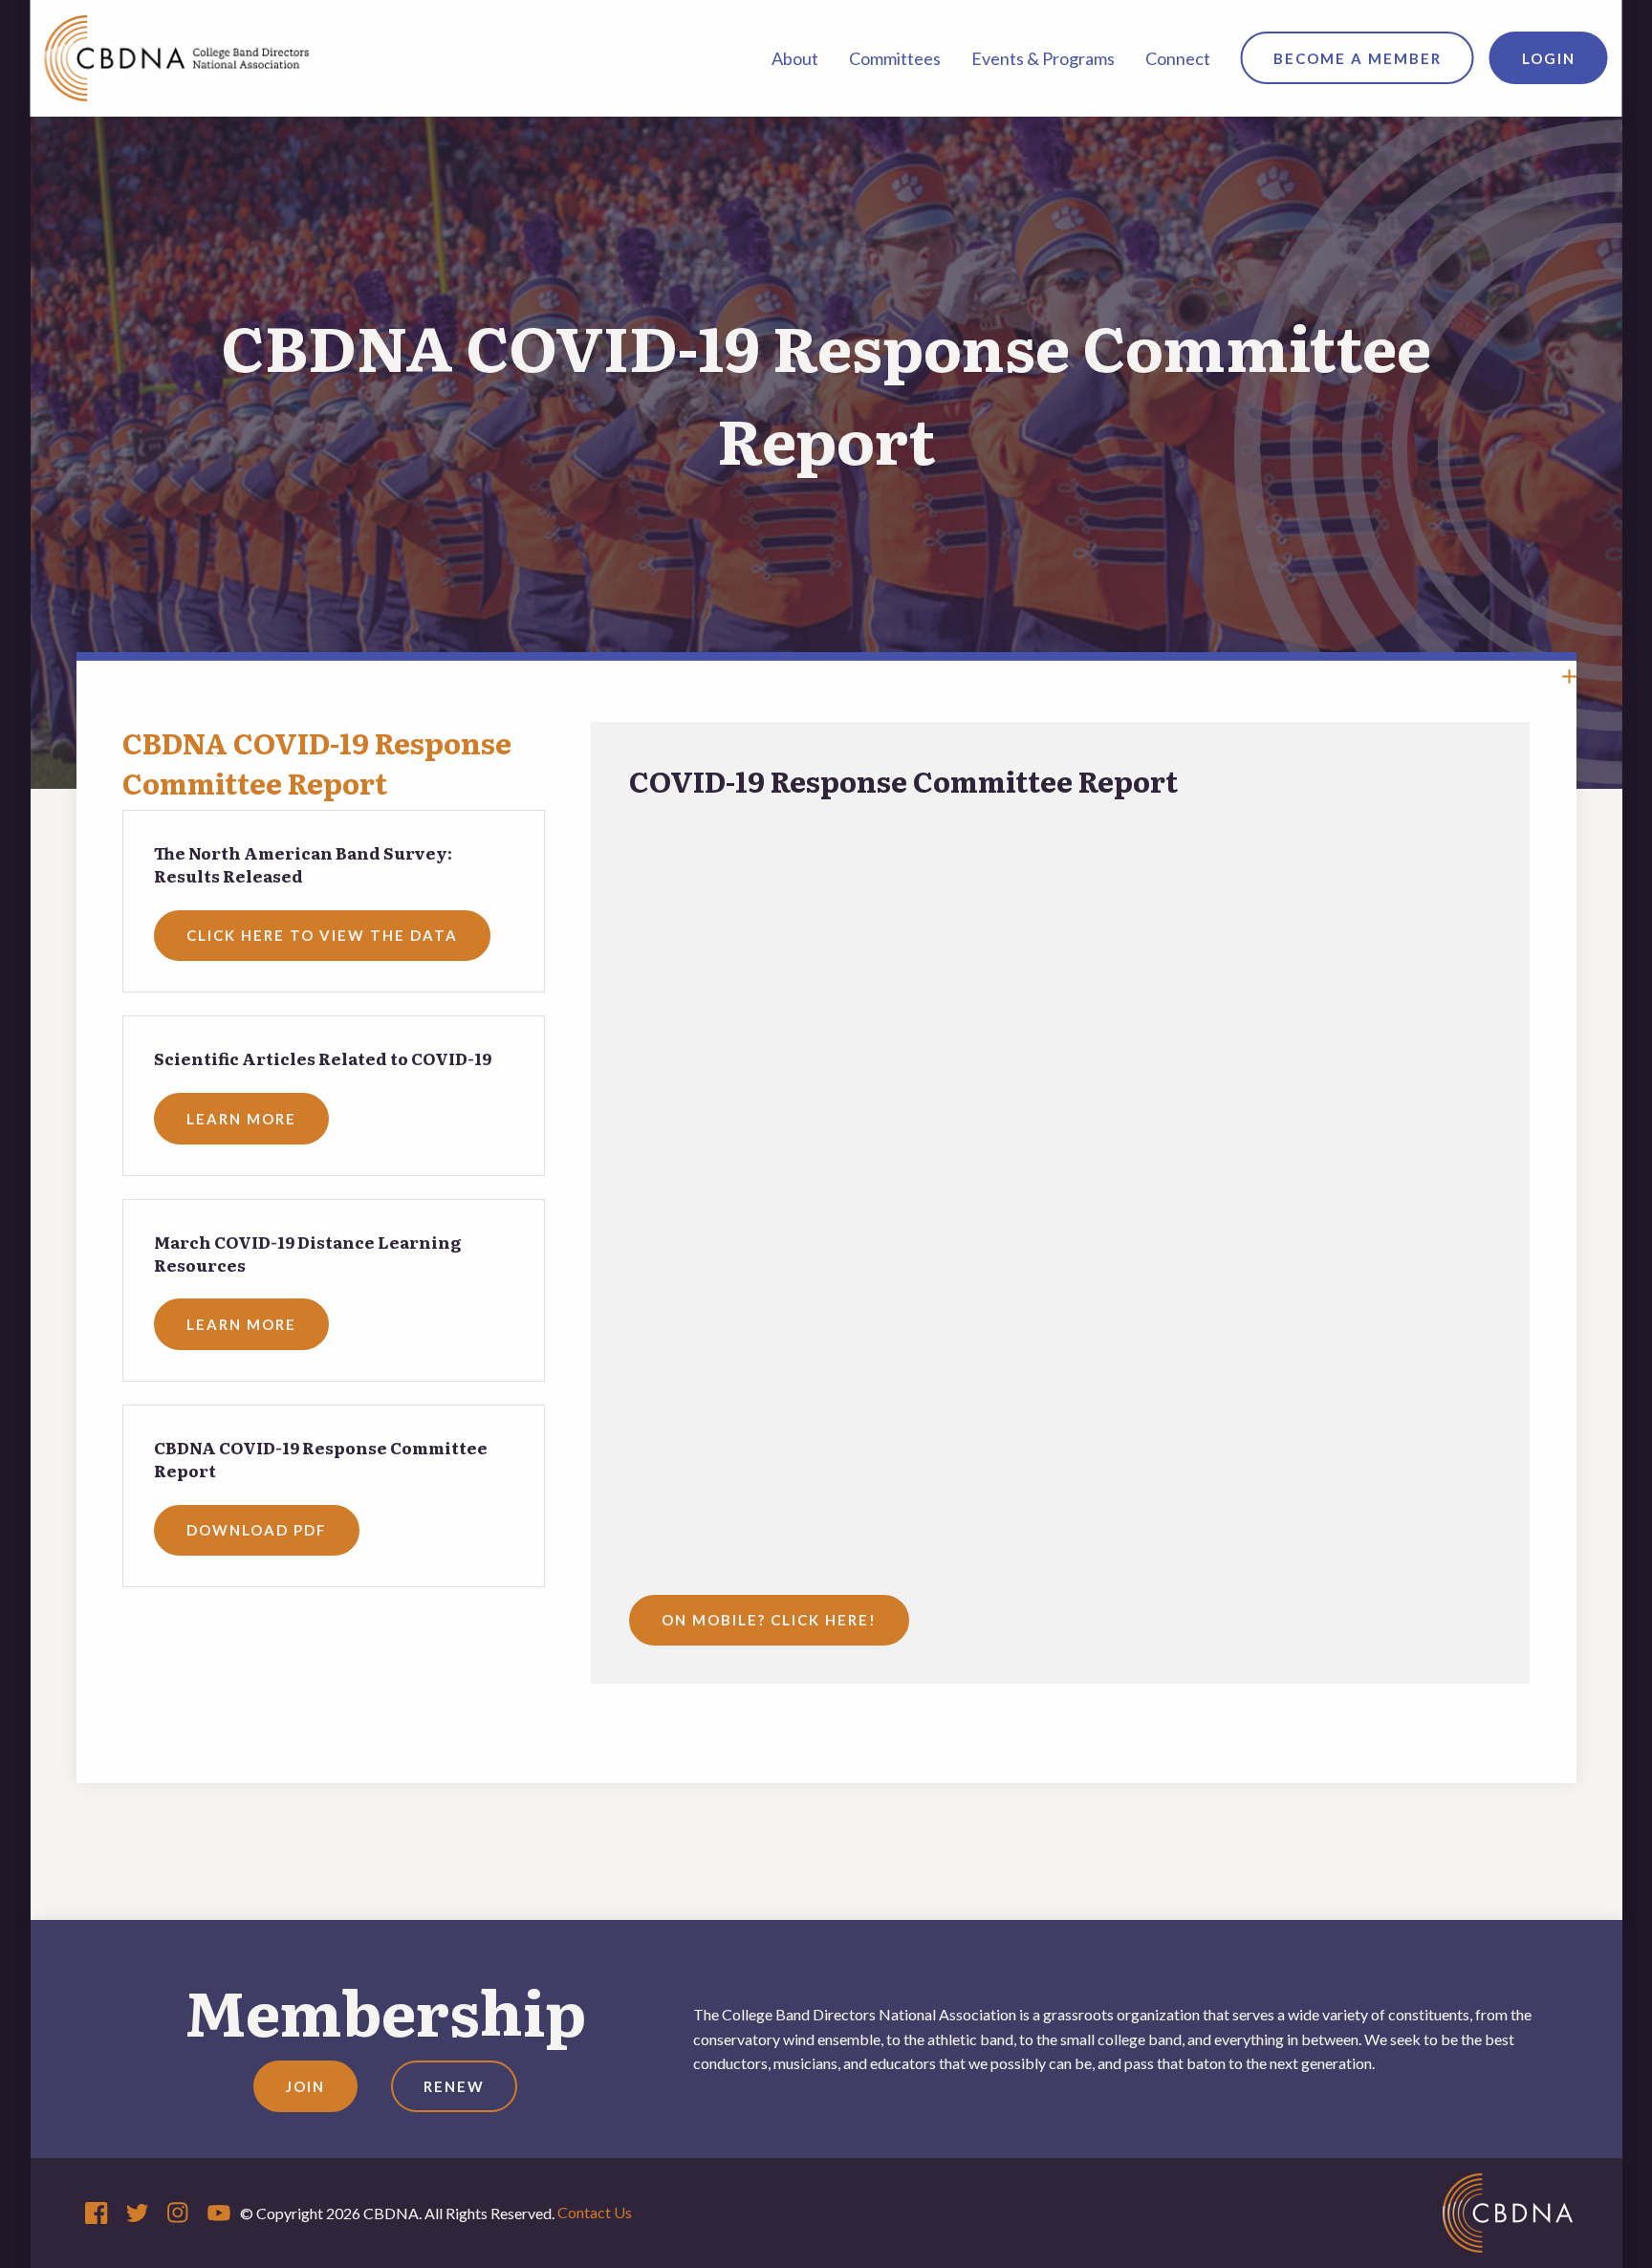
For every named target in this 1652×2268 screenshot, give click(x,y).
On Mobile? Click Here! (769, 1620)
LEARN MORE (241, 1119)
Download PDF (257, 1530)
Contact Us (595, 2212)
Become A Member (1358, 58)
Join (305, 2086)
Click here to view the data (322, 935)
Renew (454, 2086)
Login (1549, 58)
